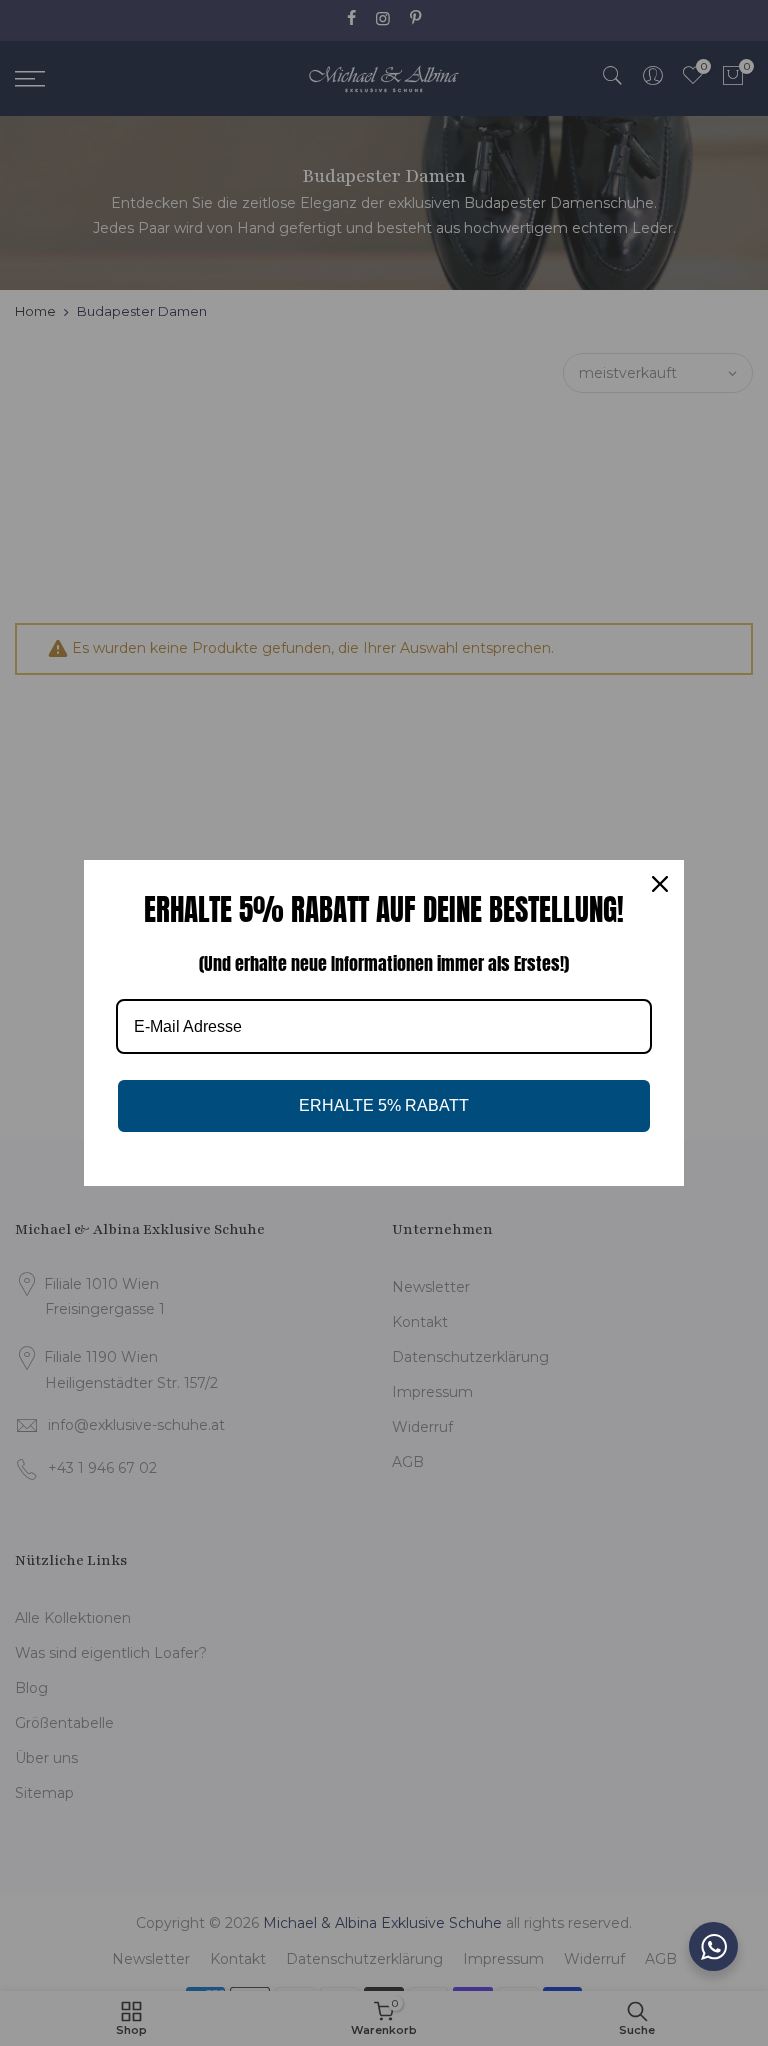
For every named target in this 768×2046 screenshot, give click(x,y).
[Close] (660, 884)
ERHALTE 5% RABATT (384, 1105)
